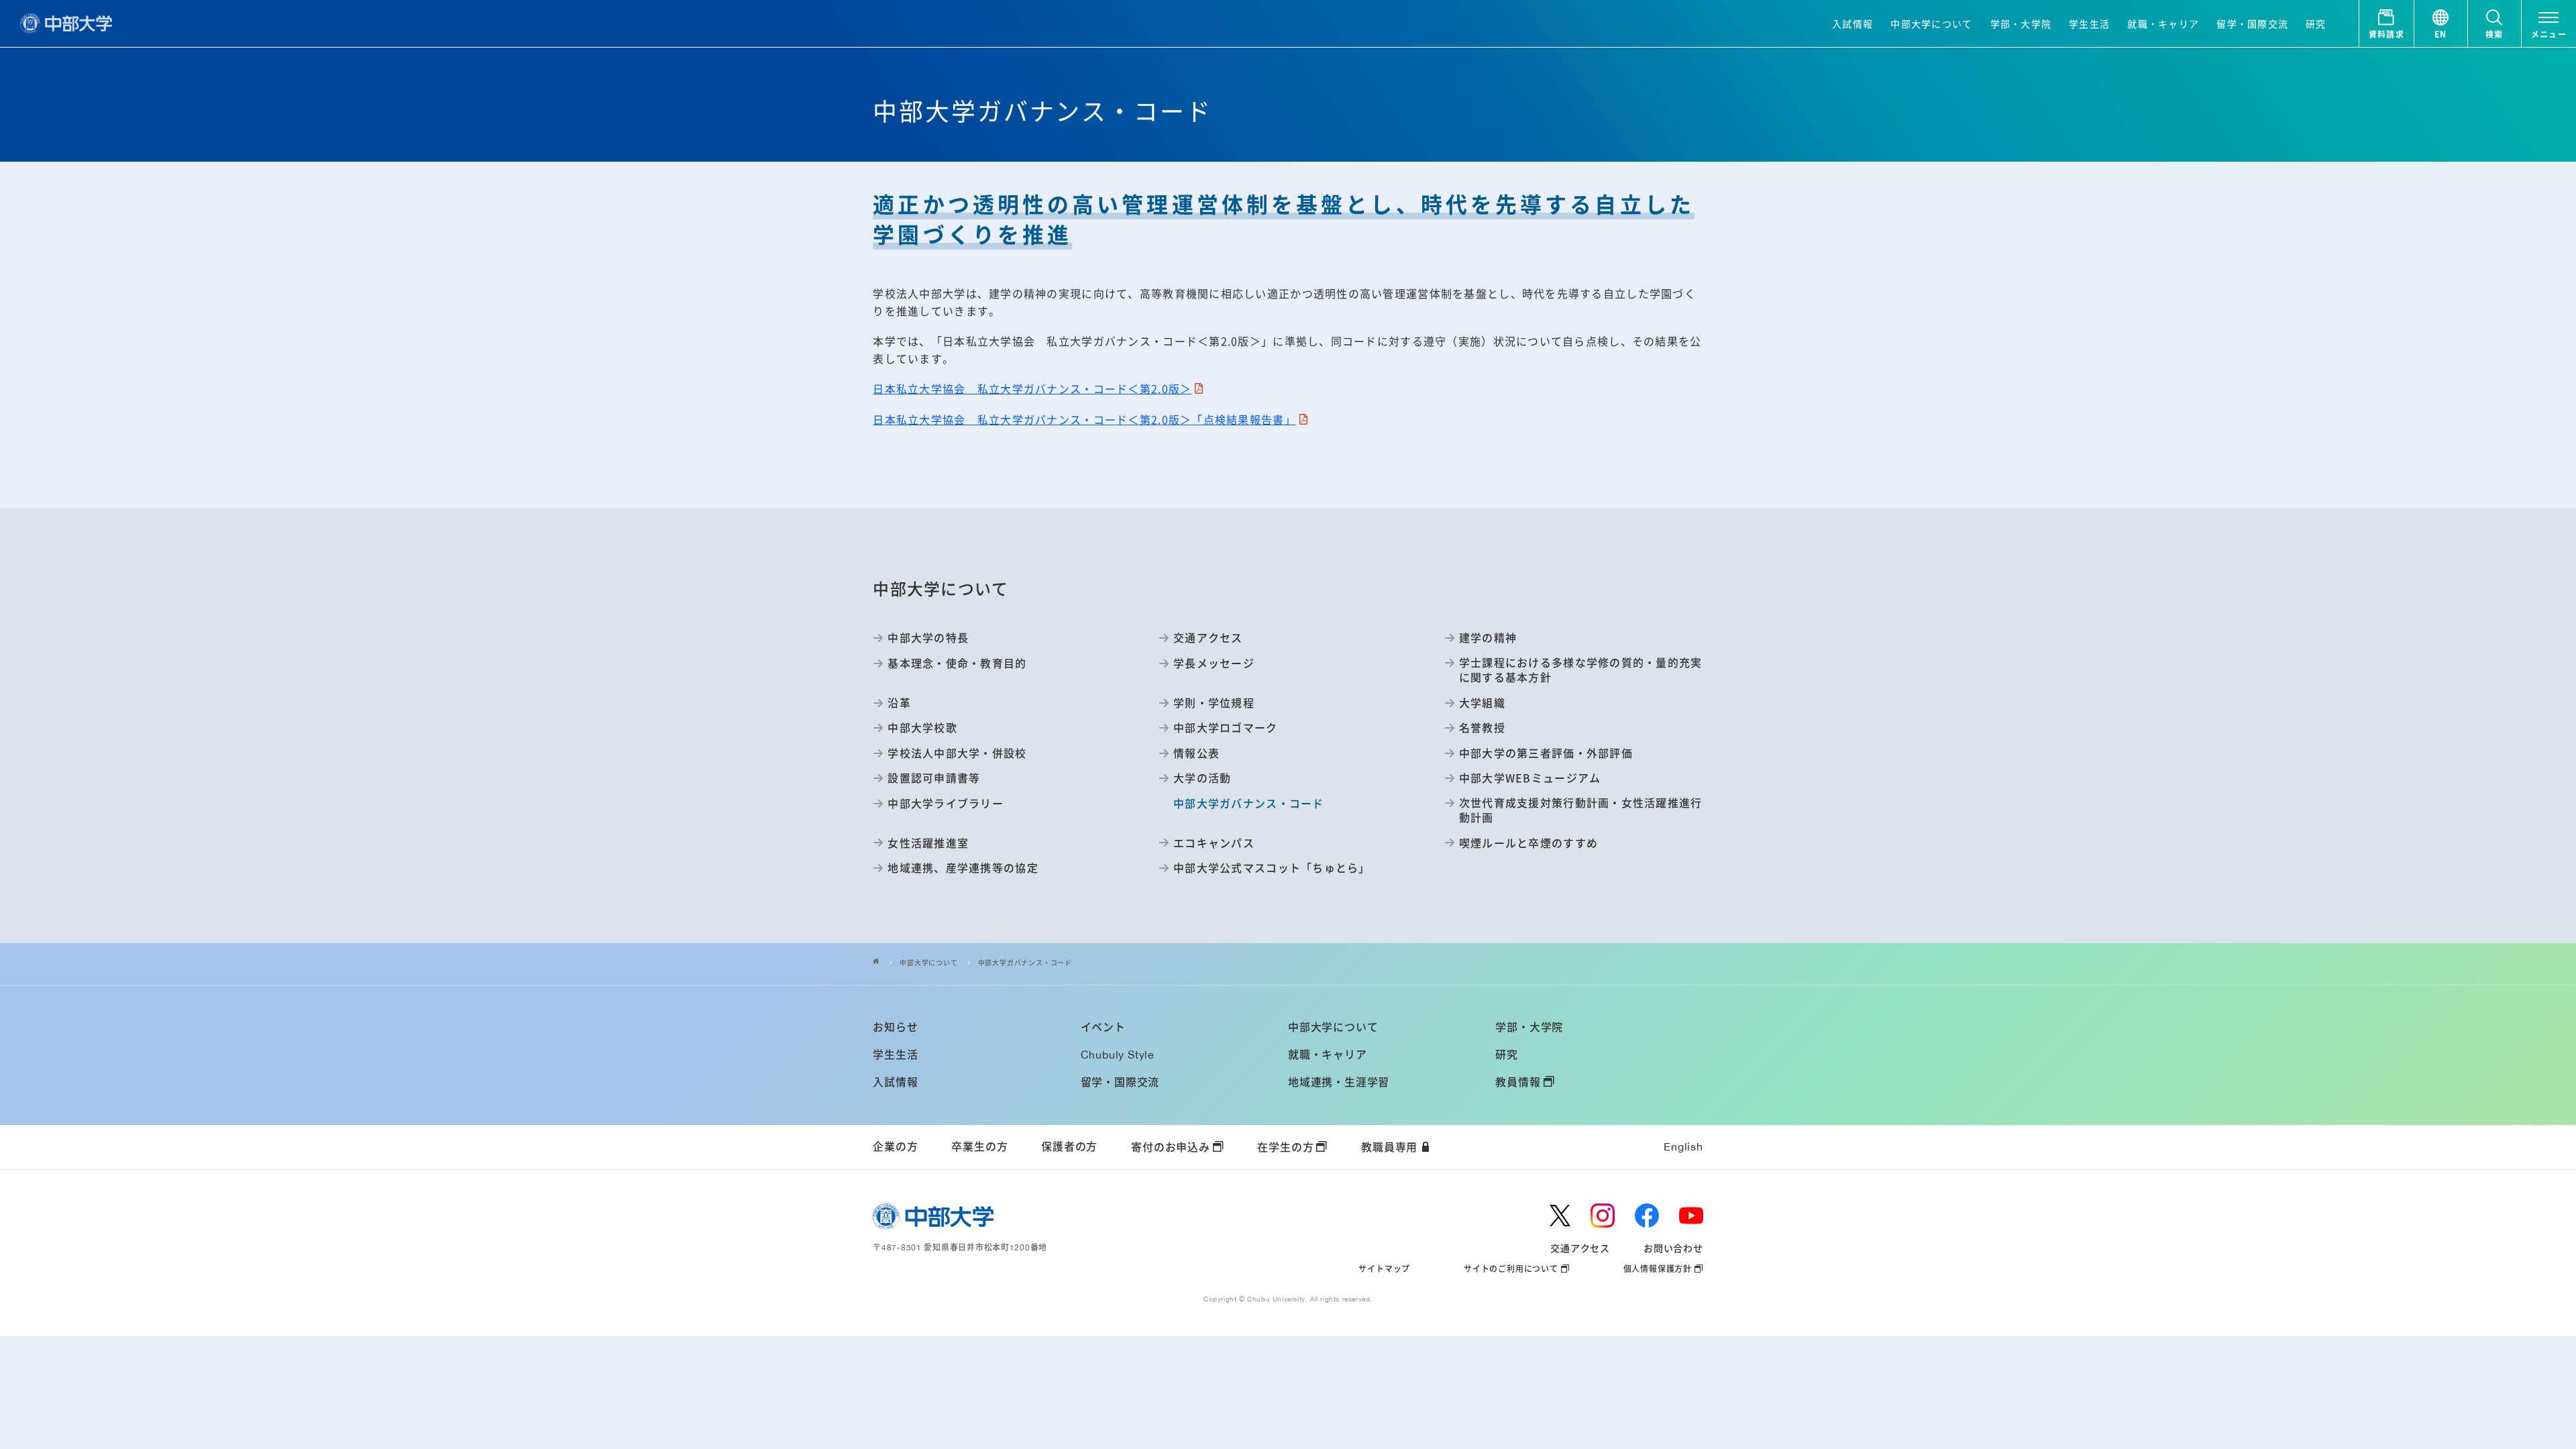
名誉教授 (1482, 727)
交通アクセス (1208, 637)
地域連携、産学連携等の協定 (963, 867)
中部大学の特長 (928, 637)
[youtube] (1691, 1216)
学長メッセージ (1214, 663)
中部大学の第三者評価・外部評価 (1546, 753)
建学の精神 (1488, 637)
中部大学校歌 (922, 727)
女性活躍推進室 (928, 843)
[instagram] (1603, 1216)
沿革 (899, 702)
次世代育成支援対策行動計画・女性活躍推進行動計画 (1581, 810)
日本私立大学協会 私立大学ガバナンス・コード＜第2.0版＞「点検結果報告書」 (1084, 419)
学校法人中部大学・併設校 (957, 753)
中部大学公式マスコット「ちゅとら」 (1272, 867)
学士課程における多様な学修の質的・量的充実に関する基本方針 (1581, 670)
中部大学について (928, 963)
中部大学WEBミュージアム (1530, 777)
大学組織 (1482, 702)
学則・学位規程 (1214, 702)
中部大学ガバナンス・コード (1025, 963)
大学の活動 (1202, 777)
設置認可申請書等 (934, 777)
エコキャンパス (1214, 843)
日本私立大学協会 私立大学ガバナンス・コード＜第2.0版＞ (1032, 388)
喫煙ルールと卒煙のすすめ (1528, 843)
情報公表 (1196, 753)
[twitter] (1560, 1216)
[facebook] (1647, 1216)
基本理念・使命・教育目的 (957, 663)
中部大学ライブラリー (946, 803)
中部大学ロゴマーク (1225, 727)
